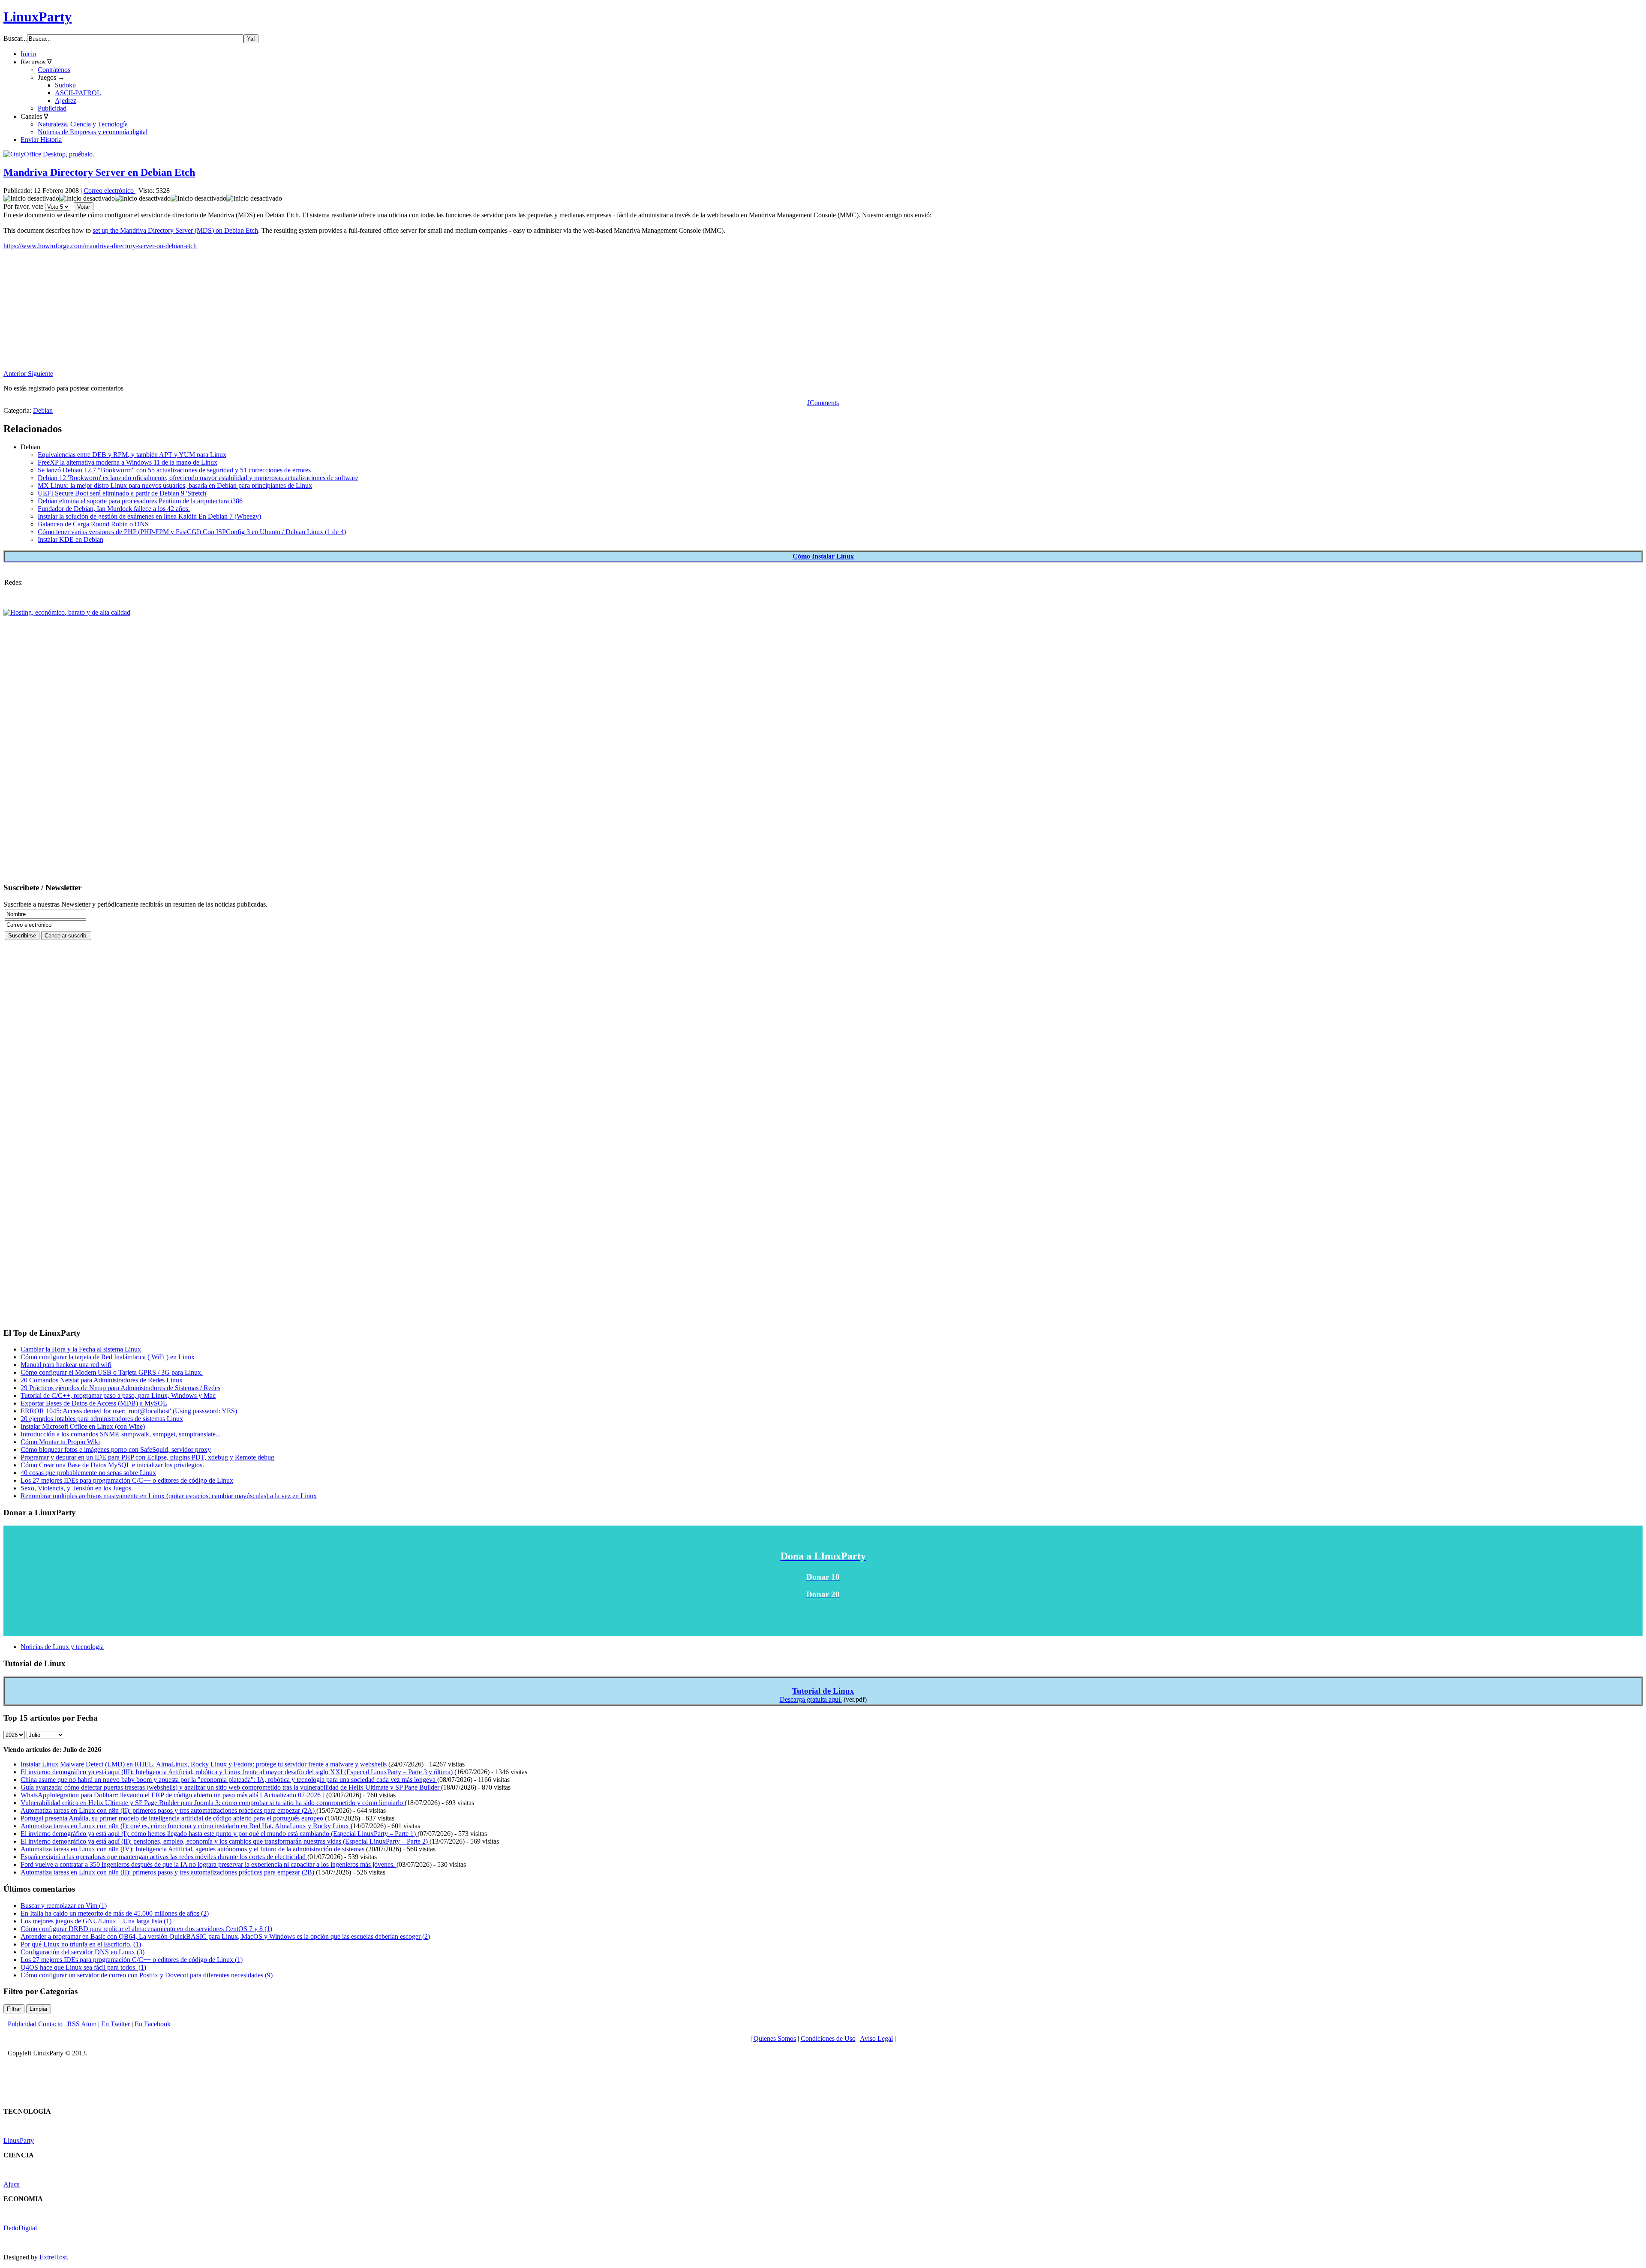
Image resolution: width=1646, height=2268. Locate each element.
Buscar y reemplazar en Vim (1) (64, 1906)
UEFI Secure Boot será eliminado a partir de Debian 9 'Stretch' (123, 493)
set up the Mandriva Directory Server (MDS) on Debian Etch (175, 230)
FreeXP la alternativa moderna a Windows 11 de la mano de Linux (128, 462)
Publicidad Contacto (35, 2024)
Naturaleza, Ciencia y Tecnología (83, 124)
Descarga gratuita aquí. (811, 1699)
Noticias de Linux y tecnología (62, 1647)
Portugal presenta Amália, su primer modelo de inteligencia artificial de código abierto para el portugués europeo (173, 1818)
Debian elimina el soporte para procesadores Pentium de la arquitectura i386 (140, 501)
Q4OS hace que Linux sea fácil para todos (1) (83, 1967)
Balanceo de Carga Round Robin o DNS (93, 524)
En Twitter (116, 2024)
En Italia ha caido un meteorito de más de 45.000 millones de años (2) (115, 1913)
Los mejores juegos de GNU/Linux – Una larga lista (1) (96, 1921)
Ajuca (12, 2184)
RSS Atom (82, 2024)
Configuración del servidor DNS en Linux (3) (83, 1952)
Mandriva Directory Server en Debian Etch (99, 172)
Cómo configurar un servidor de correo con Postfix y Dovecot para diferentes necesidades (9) (147, 1975)
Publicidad (52, 108)
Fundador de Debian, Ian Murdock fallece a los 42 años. (114, 509)
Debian (43, 410)
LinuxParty (38, 17)
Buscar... (15, 38)
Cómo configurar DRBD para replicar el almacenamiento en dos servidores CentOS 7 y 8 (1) (146, 1929)
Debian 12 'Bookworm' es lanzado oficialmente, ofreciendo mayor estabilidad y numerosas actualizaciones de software (198, 478)
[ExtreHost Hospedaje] (67, 612)
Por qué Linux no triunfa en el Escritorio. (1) (81, 1944)
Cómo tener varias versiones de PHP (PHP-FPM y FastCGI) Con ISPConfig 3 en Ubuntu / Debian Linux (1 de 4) (192, 532)
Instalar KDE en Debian (71, 539)
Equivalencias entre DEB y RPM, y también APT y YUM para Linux (132, 455)
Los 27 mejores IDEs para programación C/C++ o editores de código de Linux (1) (132, 1960)
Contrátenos (54, 70)
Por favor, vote (23, 206)
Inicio (28, 54)
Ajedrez (66, 101)
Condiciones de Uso (828, 2038)
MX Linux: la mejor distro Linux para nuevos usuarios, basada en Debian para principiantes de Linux (175, 485)
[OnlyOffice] (49, 154)
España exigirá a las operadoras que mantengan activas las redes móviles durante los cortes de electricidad (164, 1857)
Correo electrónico (110, 191)
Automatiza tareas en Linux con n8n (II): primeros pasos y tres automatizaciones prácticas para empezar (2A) (168, 1810)
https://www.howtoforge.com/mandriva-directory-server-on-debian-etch (100, 246)
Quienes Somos (775, 2038)
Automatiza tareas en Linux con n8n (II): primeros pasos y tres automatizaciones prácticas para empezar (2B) (168, 1872)
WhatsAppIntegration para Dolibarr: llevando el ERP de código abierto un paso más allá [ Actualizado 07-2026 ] (173, 1795)
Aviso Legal (876, 2038)
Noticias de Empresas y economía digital (93, 132)
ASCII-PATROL (78, 93)
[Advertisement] (261, 310)
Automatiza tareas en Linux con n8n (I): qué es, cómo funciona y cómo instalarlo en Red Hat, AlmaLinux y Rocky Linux (186, 1826)
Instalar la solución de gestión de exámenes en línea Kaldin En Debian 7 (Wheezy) (149, 516)
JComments (823, 403)
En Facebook (153, 2024)
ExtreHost (53, 2257)
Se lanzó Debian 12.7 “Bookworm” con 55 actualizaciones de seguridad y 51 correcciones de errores (174, 470)
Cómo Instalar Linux (823, 556)
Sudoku (65, 85)
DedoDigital (20, 2228)
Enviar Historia (41, 140)
